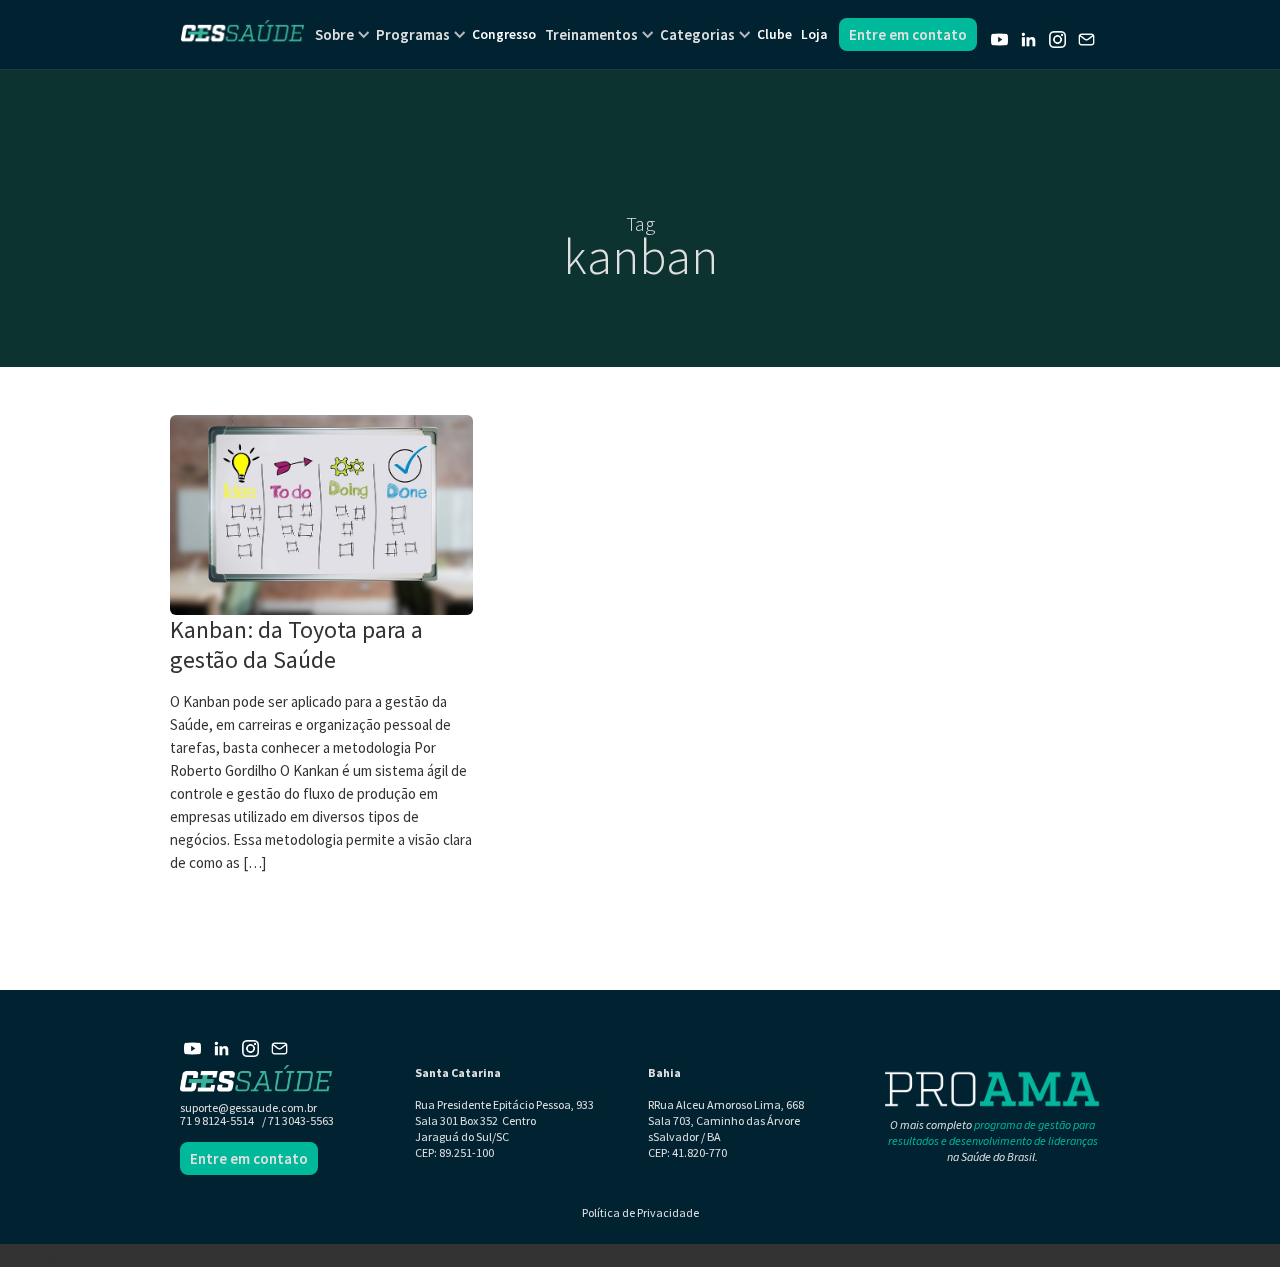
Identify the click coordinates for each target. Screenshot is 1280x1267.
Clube (774, 34)
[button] (334, 34)
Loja (814, 34)
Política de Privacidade (640, 1212)
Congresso (504, 34)
